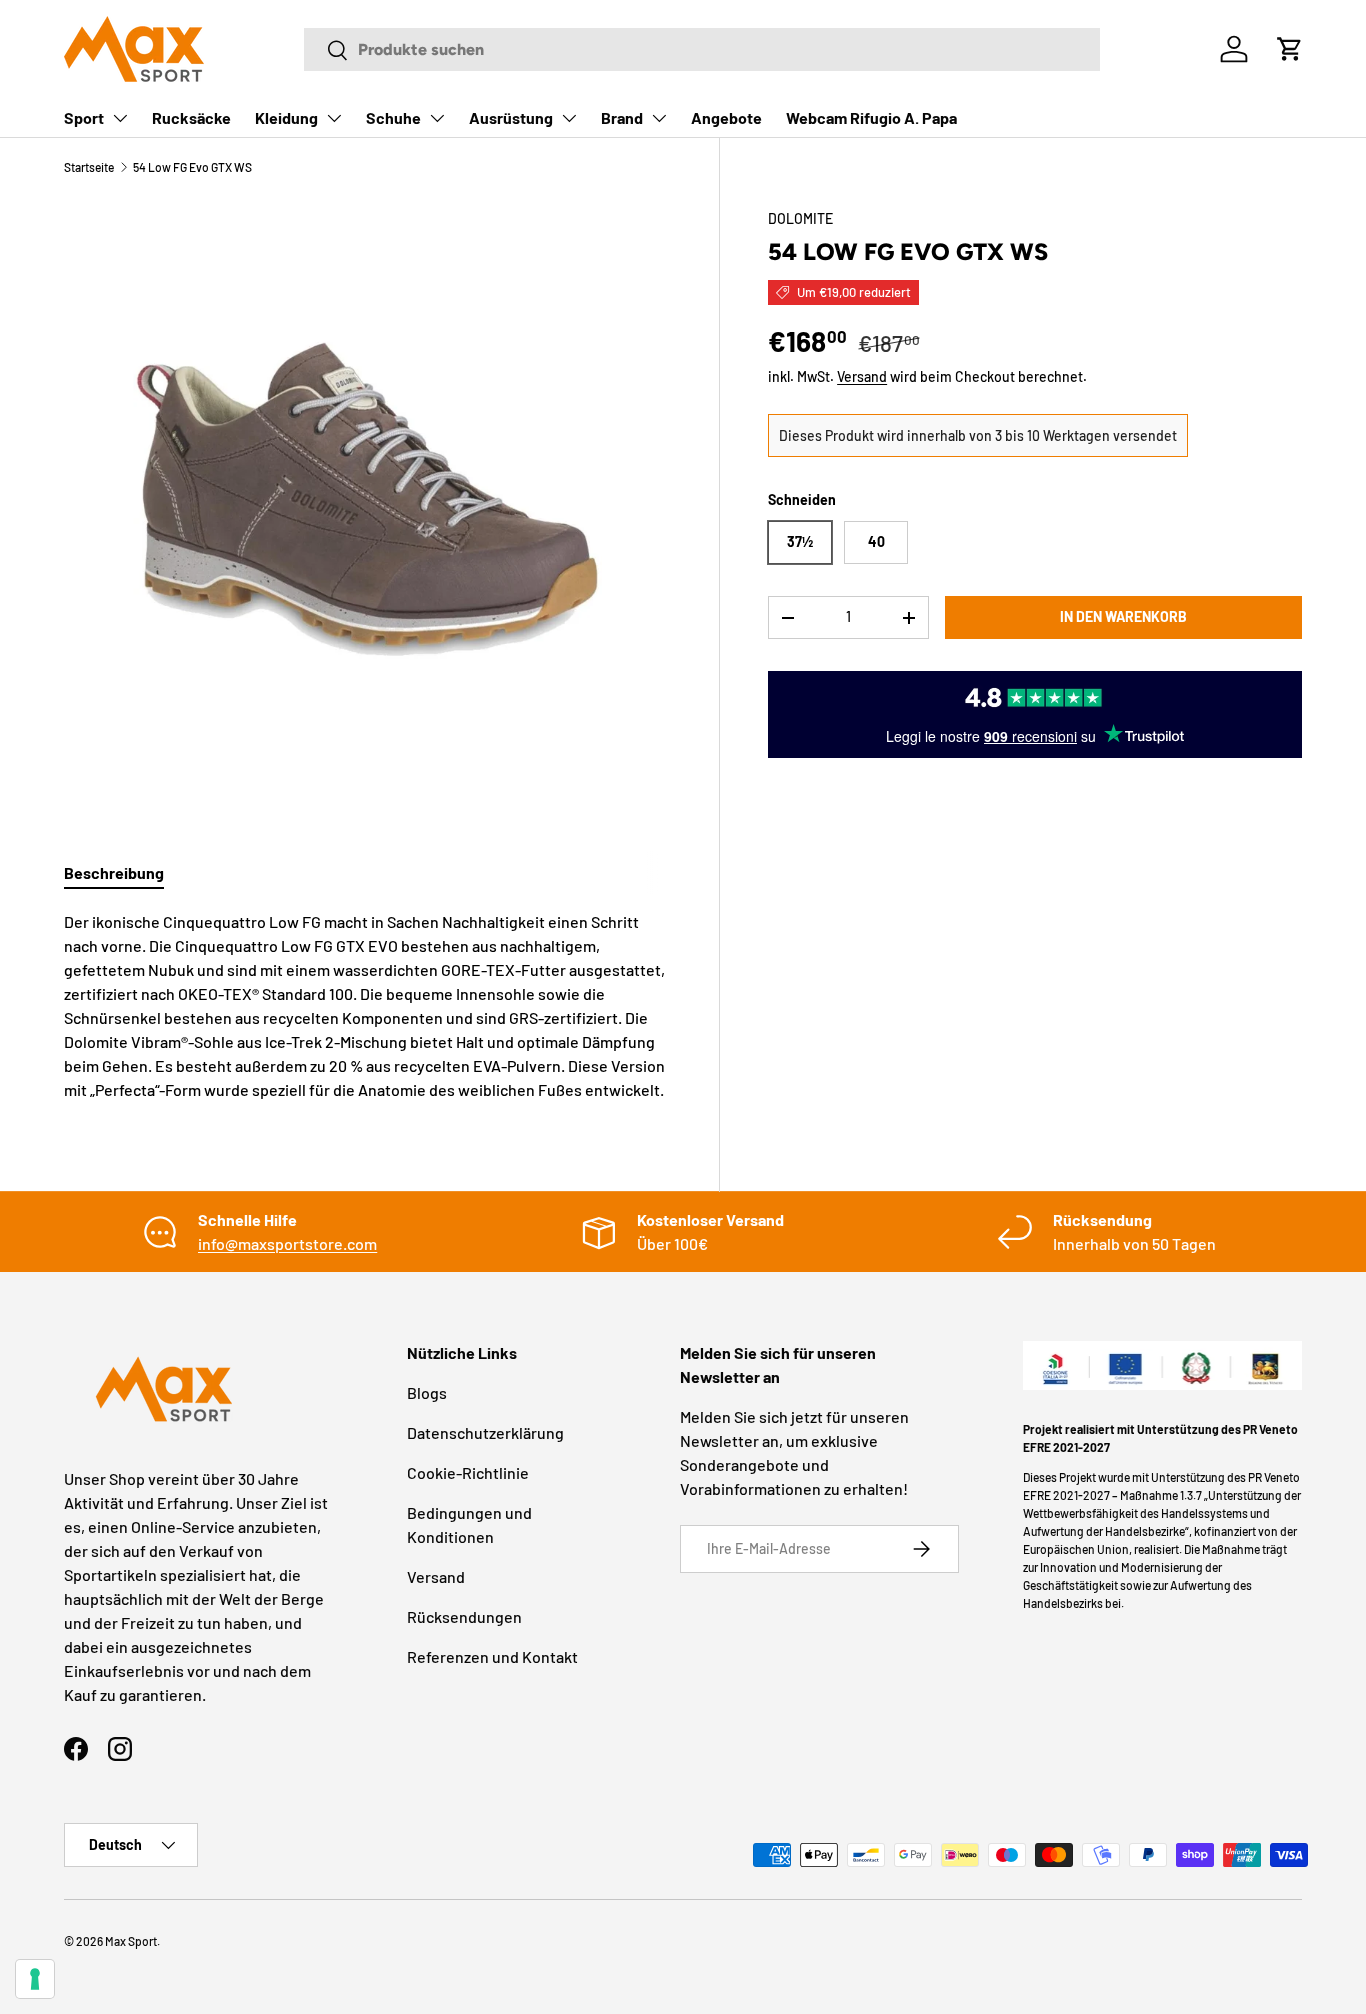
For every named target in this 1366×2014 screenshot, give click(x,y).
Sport (84, 117)
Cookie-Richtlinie (468, 1472)
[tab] (114, 872)
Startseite (89, 167)
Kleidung (286, 117)
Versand (862, 376)
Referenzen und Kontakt (492, 1656)
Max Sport (131, 1941)
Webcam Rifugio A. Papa (871, 117)
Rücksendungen (464, 1616)
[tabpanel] (367, 1006)
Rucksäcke (191, 117)
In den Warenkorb (1123, 617)
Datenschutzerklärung (485, 1432)
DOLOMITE (800, 218)
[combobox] (702, 49)
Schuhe (393, 117)
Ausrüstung (511, 117)
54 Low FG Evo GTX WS (192, 167)
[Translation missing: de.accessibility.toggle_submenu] (120, 118)
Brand (622, 117)
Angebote (726, 117)
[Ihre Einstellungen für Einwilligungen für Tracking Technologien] (35, 1979)
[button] (1290, 49)
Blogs (427, 1392)
